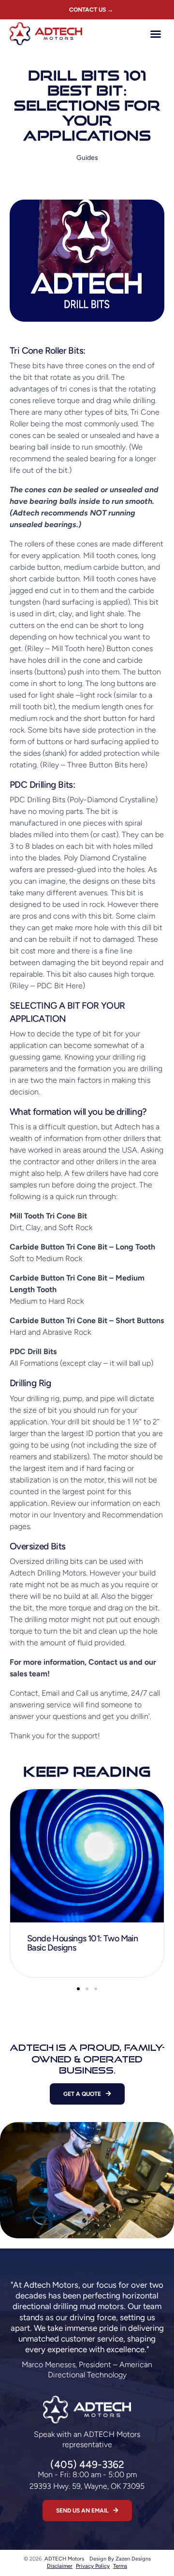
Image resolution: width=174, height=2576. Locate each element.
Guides (87, 158)
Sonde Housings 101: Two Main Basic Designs (82, 1943)
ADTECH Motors (64, 2559)
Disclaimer (60, 2566)
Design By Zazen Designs (120, 2559)
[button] (156, 34)
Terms (120, 2566)
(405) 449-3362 (87, 2464)
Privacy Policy (93, 2566)
